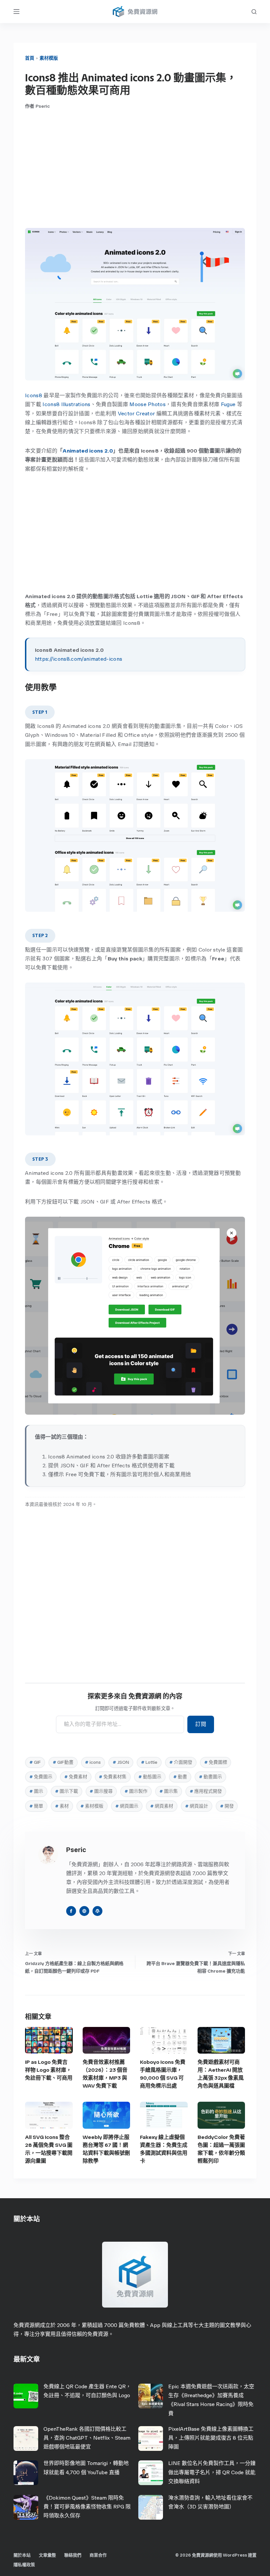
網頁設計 (197, 1806)
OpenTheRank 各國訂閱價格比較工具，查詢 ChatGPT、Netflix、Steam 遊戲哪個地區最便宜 (87, 2438)
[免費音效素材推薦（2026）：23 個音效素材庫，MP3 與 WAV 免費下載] (107, 2040)
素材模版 (49, 58)
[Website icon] (84, 1911)
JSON (121, 1762)
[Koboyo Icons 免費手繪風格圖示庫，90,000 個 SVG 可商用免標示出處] (164, 2040)
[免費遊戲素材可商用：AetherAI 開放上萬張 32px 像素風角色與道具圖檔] (221, 2040)
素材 (62, 1806)
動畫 (180, 1777)
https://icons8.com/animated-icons (79, 659)
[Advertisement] (135, 169)
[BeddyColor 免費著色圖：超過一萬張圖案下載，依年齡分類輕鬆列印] (221, 2115)
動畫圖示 (210, 1777)
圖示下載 (67, 1791)
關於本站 (22, 2555)
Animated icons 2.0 (88, 451)
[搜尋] (254, 12)
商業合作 (98, 2555)
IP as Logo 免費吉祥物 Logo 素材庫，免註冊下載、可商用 (49, 2070)
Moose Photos (148, 404)
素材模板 (92, 1806)
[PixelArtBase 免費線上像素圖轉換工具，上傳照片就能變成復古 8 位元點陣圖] (151, 2438)
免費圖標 (216, 1762)
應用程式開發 (206, 1791)
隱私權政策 (24, 2565)
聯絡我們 (73, 2555)
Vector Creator (136, 414)
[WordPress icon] (97, 1911)
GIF (35, 1762)
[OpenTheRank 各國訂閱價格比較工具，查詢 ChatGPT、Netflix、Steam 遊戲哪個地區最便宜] (26, 2438)
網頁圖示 (127, 1806)
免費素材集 (113, 1777)
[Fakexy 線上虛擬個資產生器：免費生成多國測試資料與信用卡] (164, 2115)
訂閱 (201, 1724)
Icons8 (34, 395)
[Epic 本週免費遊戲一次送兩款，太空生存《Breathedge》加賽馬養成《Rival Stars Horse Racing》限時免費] (151, 2396)
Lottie (149, 1762)
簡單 (36, 1806)
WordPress (235, 2555)
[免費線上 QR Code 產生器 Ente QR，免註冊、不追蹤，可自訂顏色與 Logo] (26, 2396)
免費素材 (76, 1777)
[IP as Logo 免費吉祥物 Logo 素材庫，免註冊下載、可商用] (49, 2040)
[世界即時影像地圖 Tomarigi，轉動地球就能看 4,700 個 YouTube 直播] (26, 2473)
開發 (227, 1806)
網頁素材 (162, 1806)
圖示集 (169, 1791)
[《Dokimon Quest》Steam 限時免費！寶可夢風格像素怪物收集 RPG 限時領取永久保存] (26, 2507)
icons (93, 1762)
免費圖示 (41, 1777)
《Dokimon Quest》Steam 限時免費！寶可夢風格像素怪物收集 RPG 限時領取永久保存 (87, 2507)
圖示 (36, 1791)
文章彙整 (47, 2555)
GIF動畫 (63, 1762)
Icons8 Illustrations (66, 404)
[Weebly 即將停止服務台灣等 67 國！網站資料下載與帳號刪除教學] (107, 2115)
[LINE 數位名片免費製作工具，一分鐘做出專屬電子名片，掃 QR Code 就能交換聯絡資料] (151, 2473)
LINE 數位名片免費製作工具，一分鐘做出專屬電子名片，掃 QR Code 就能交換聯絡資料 (212, 2472)
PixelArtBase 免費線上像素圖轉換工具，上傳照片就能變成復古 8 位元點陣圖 (211, 2438)
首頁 (30, 58)
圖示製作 (136, 1791)
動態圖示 (150, 1777)
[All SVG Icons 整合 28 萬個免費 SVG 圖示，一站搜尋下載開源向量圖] (49, 2115)
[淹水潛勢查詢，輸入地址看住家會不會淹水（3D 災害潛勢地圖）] (151, 2507)
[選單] (16, 12)
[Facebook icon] (71, 1911)
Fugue (228, 404)
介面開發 (181, 1762)
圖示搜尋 (101, 1791)
